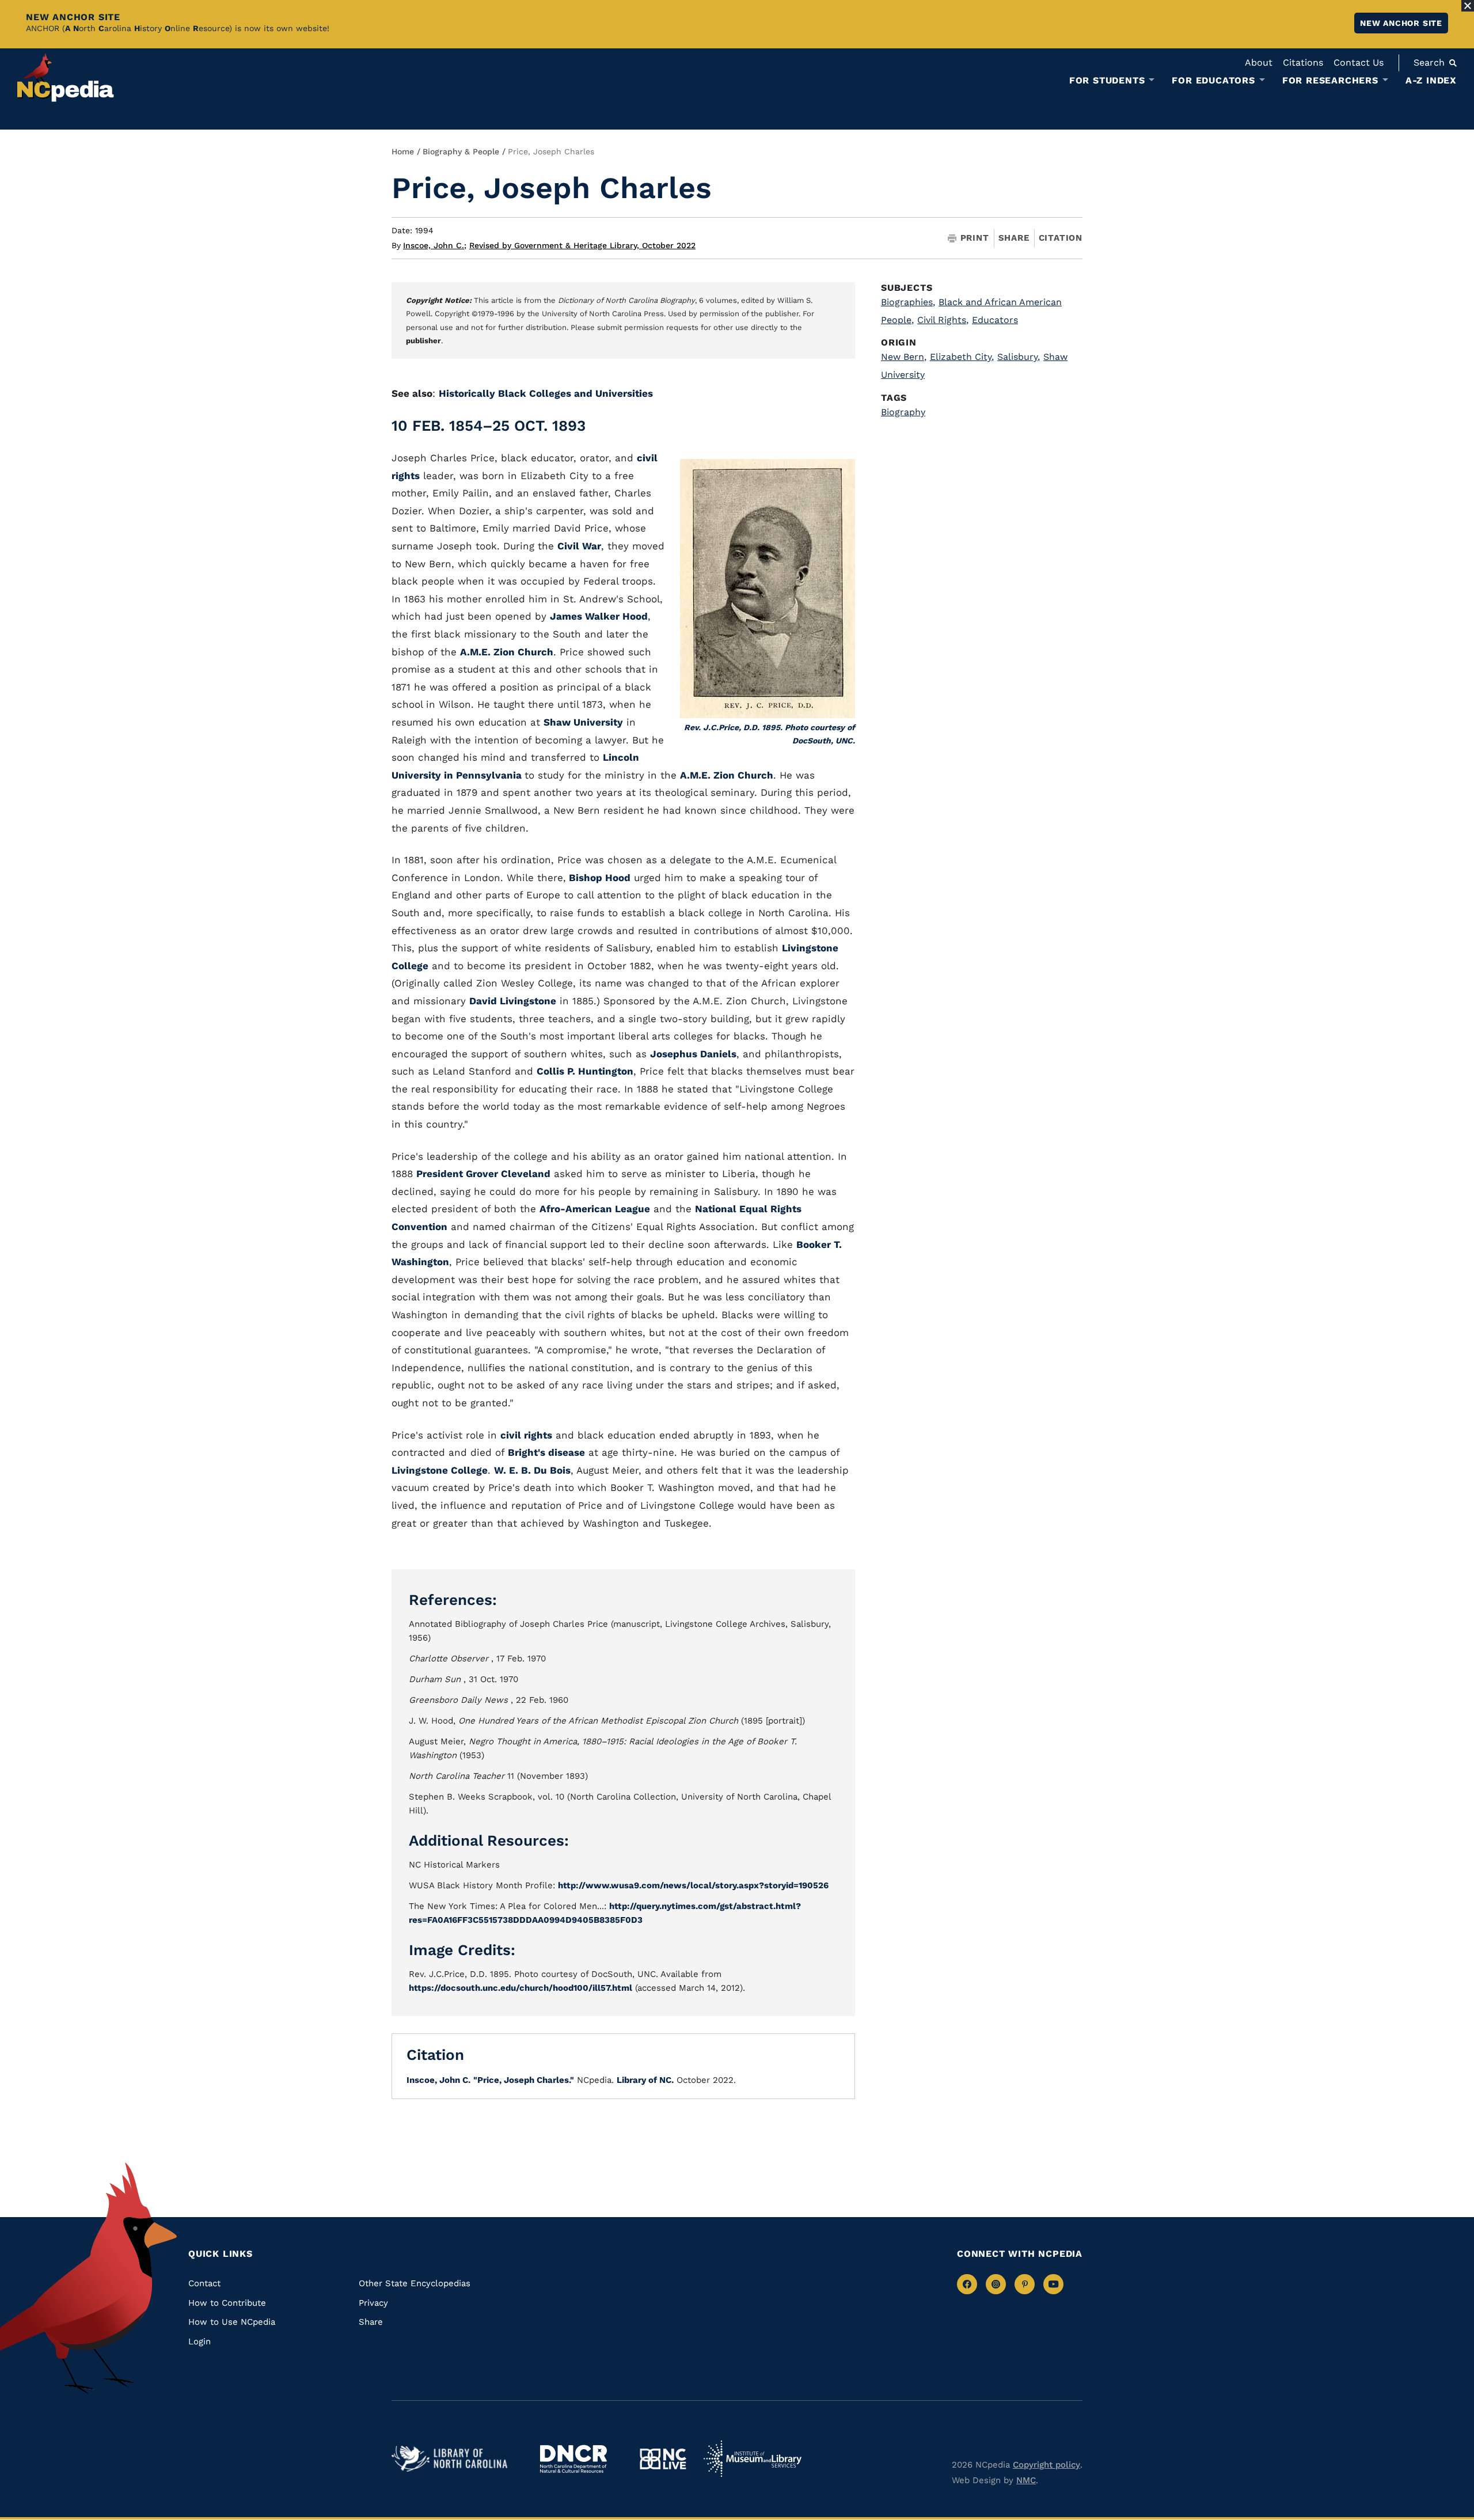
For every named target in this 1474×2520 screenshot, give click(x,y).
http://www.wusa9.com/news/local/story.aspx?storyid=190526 (693, 1885)
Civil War (579, 546)
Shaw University (583, 722)
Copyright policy (1046, 2465)
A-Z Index (1431, 80)
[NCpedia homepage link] (66, 77)
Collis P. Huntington (585, 1071)
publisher (423, 341)
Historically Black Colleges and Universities (546, 393)
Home (403, 151)
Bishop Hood (598, 878)
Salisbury (1019, 357)
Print (975, 238)
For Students (1107, 81)
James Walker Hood (599, 616)
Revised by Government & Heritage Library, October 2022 (582, 245)
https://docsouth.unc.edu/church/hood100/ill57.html (521, 1988)
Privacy (373, 2303)
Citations (1303, 62)
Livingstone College (440, 1470)
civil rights (526, 1435)
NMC (1026, 2480)
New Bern (904, 357)
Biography (903, 412)
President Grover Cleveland (483, 1174)
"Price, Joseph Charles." (524, 2080)
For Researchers (1330, 81)
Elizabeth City (962, 357)
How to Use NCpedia (232, 2322)
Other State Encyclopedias (415, 2283)
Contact (204, 2283)
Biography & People (461, 151)
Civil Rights (943, 320)
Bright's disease (546, 1452)
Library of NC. (645, 2080)
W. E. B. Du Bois (532, 1470)
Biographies (908, 302)
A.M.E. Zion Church (507, 652)
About (1259, 62)
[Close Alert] (1468, 6)
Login (200, 2341)
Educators (995, 320)
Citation (1061, 238)
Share (1014, 238)
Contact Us (1359, 62)
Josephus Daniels (693, 1054)
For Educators (1213, 81)
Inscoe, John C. (435, 245)
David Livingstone (513, 1001)
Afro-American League (595, 1209)
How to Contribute (227, 2303)
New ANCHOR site (1401, 23)
